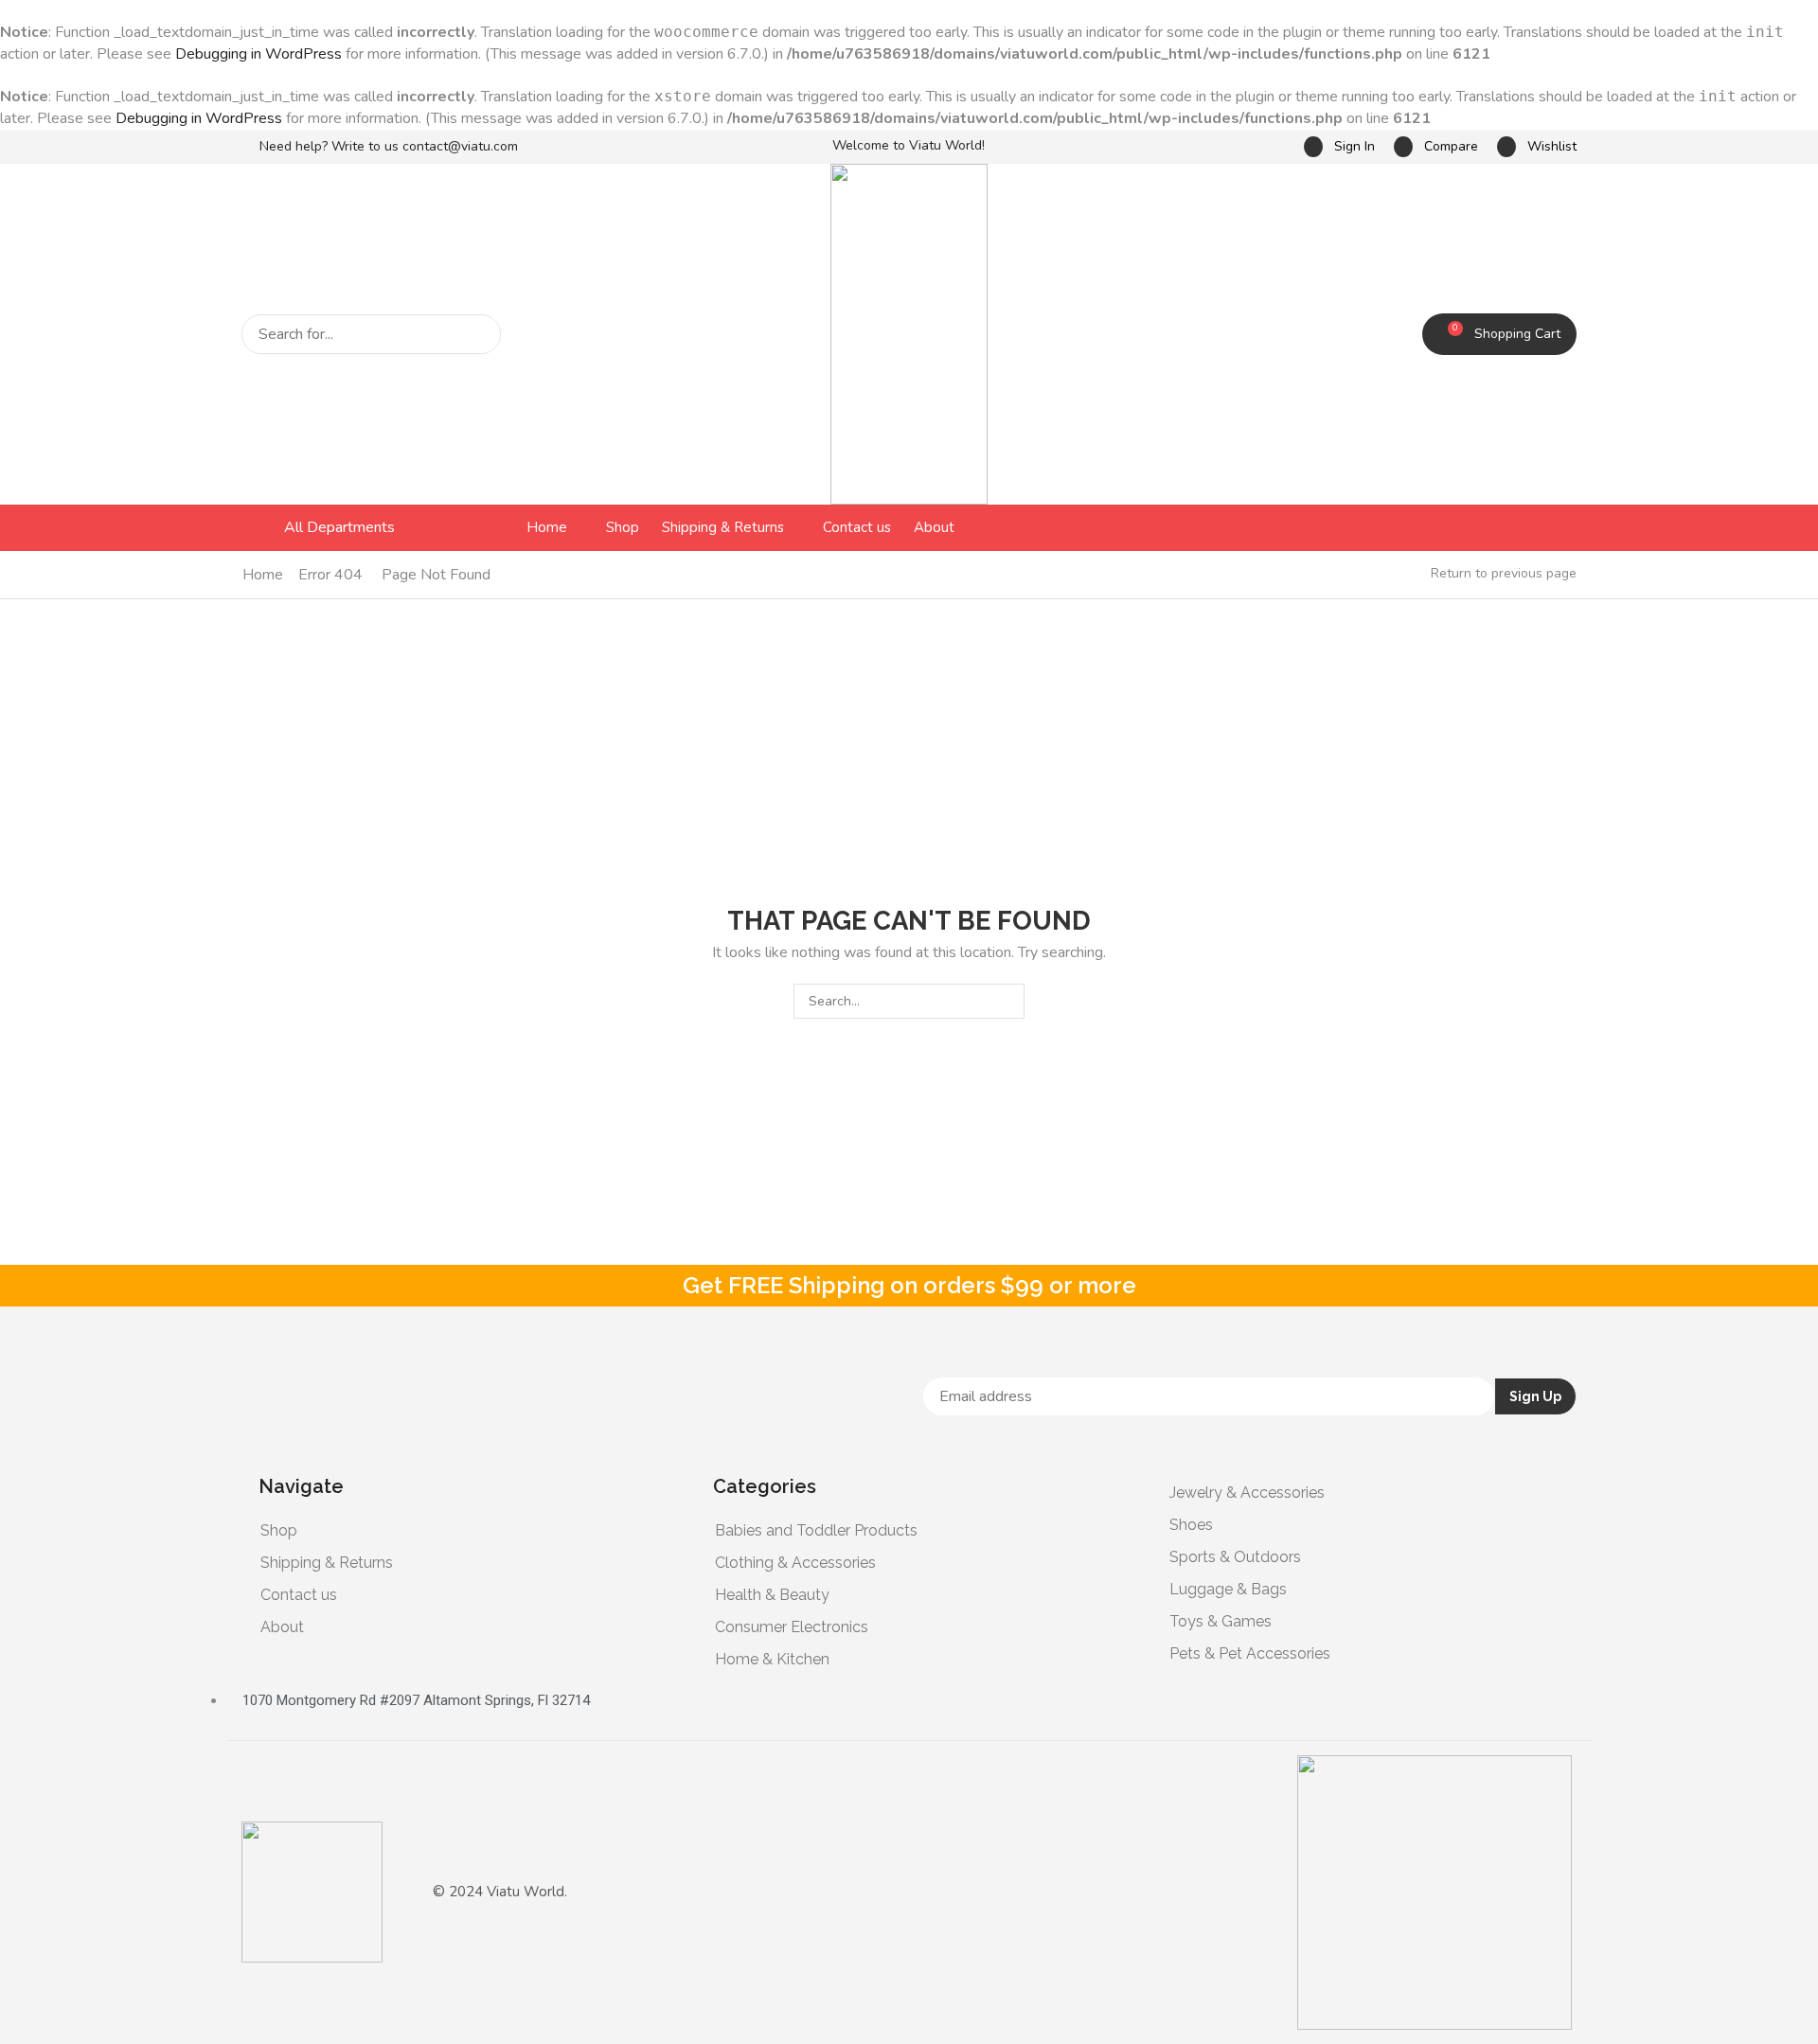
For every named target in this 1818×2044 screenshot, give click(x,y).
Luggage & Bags (1228, 1589)
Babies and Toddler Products (816, 1530)
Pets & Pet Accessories (1250, 1653)
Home (263, 575)
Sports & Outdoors (1235, 1557)
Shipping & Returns (327, 1563)
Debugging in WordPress (258, 54)
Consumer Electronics (792, 1627)
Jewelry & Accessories (1247, 1493)
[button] (1339, 147)
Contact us (299, 1595)
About (282, 1627)
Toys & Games (1221, 1621)
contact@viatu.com (460, 146)
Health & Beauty (772, 1595)
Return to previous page (1504, 573)
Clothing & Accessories (795, 1563)
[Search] (481, 334)
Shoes (1191, 1525)
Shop (279, 1530)
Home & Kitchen (772, 1659)
